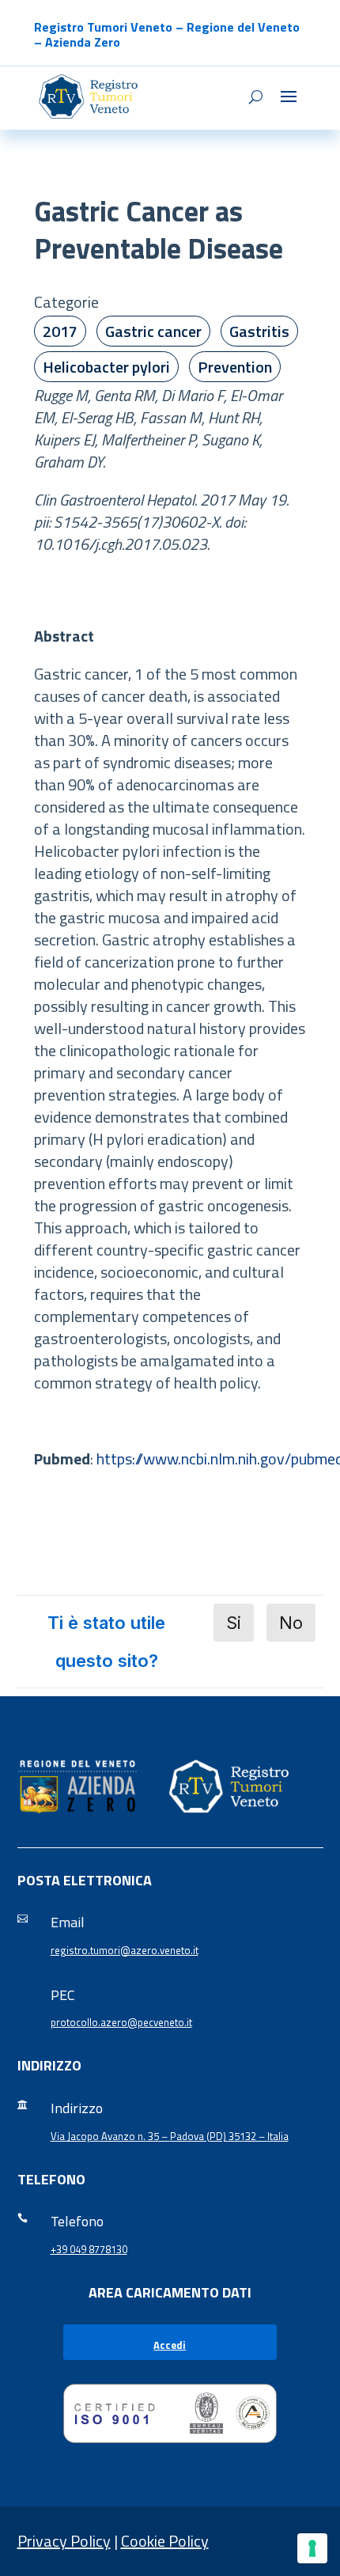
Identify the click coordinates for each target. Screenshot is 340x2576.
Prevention (235, 367)
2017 (60, 331)
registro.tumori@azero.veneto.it (125, 1950)
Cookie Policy (165, 2541)
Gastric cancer (153, 331)
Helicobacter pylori (106, 367)
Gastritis (259, 331)
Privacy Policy (64, 2541)
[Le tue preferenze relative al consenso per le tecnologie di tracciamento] (312, 2548)
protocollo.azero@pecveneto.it (121, 2022)
